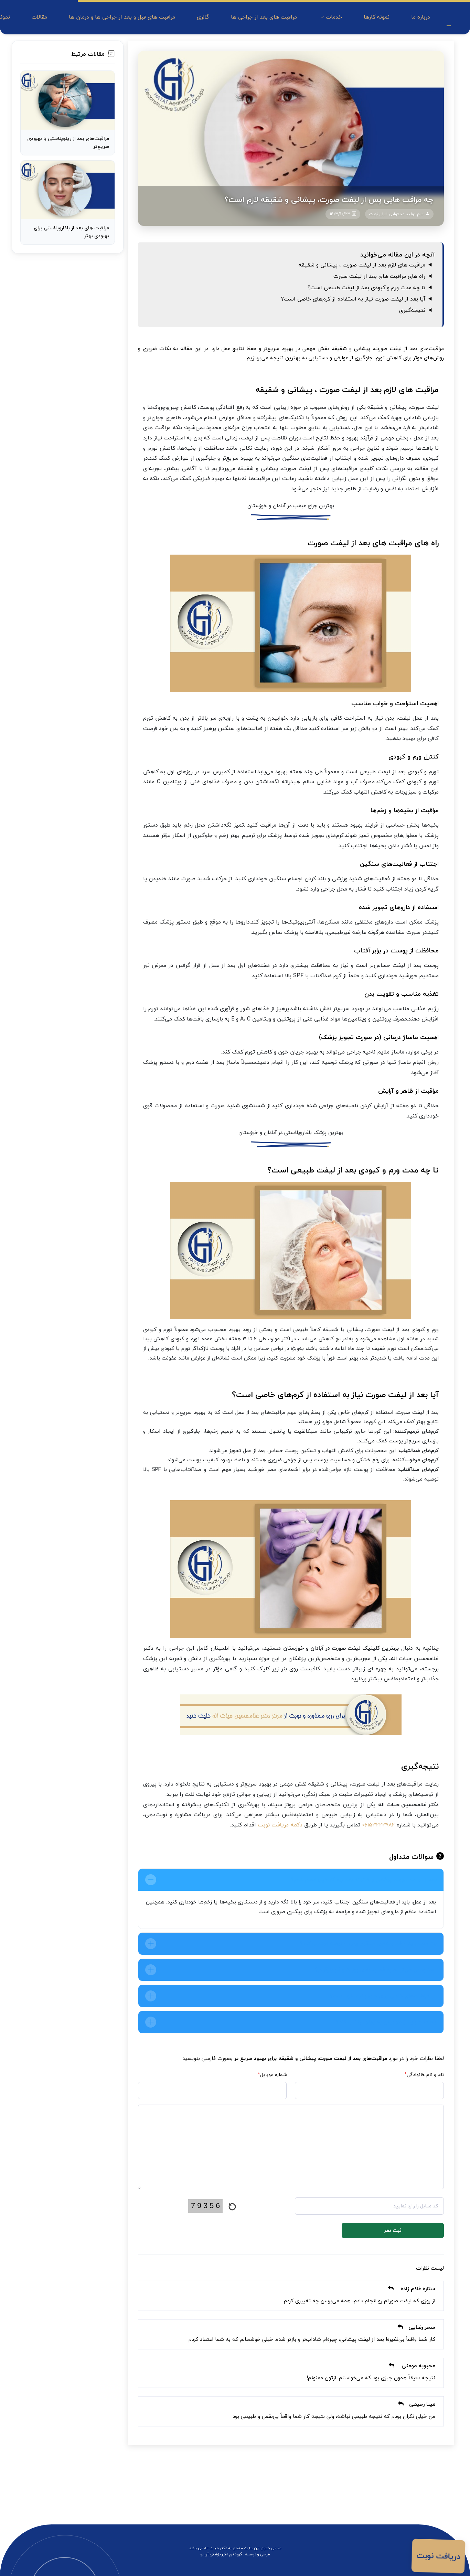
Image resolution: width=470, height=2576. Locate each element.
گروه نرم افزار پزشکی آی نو (221, 2554)
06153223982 (378, 1825)
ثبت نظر (393, 2230)
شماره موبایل (272, 2075)
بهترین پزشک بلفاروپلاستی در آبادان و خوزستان (291, 1132)
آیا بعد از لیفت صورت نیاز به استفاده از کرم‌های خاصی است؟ (353, 299)
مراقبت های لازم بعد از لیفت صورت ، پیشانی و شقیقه (362, 265)
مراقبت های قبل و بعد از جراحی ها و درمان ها (122, 17)
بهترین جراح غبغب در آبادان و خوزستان (291, 505)
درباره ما (421, 17)
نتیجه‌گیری (412, 310)
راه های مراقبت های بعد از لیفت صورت (379, 276)
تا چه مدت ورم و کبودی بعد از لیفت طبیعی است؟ (366, 287)
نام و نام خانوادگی (424, 2075)
